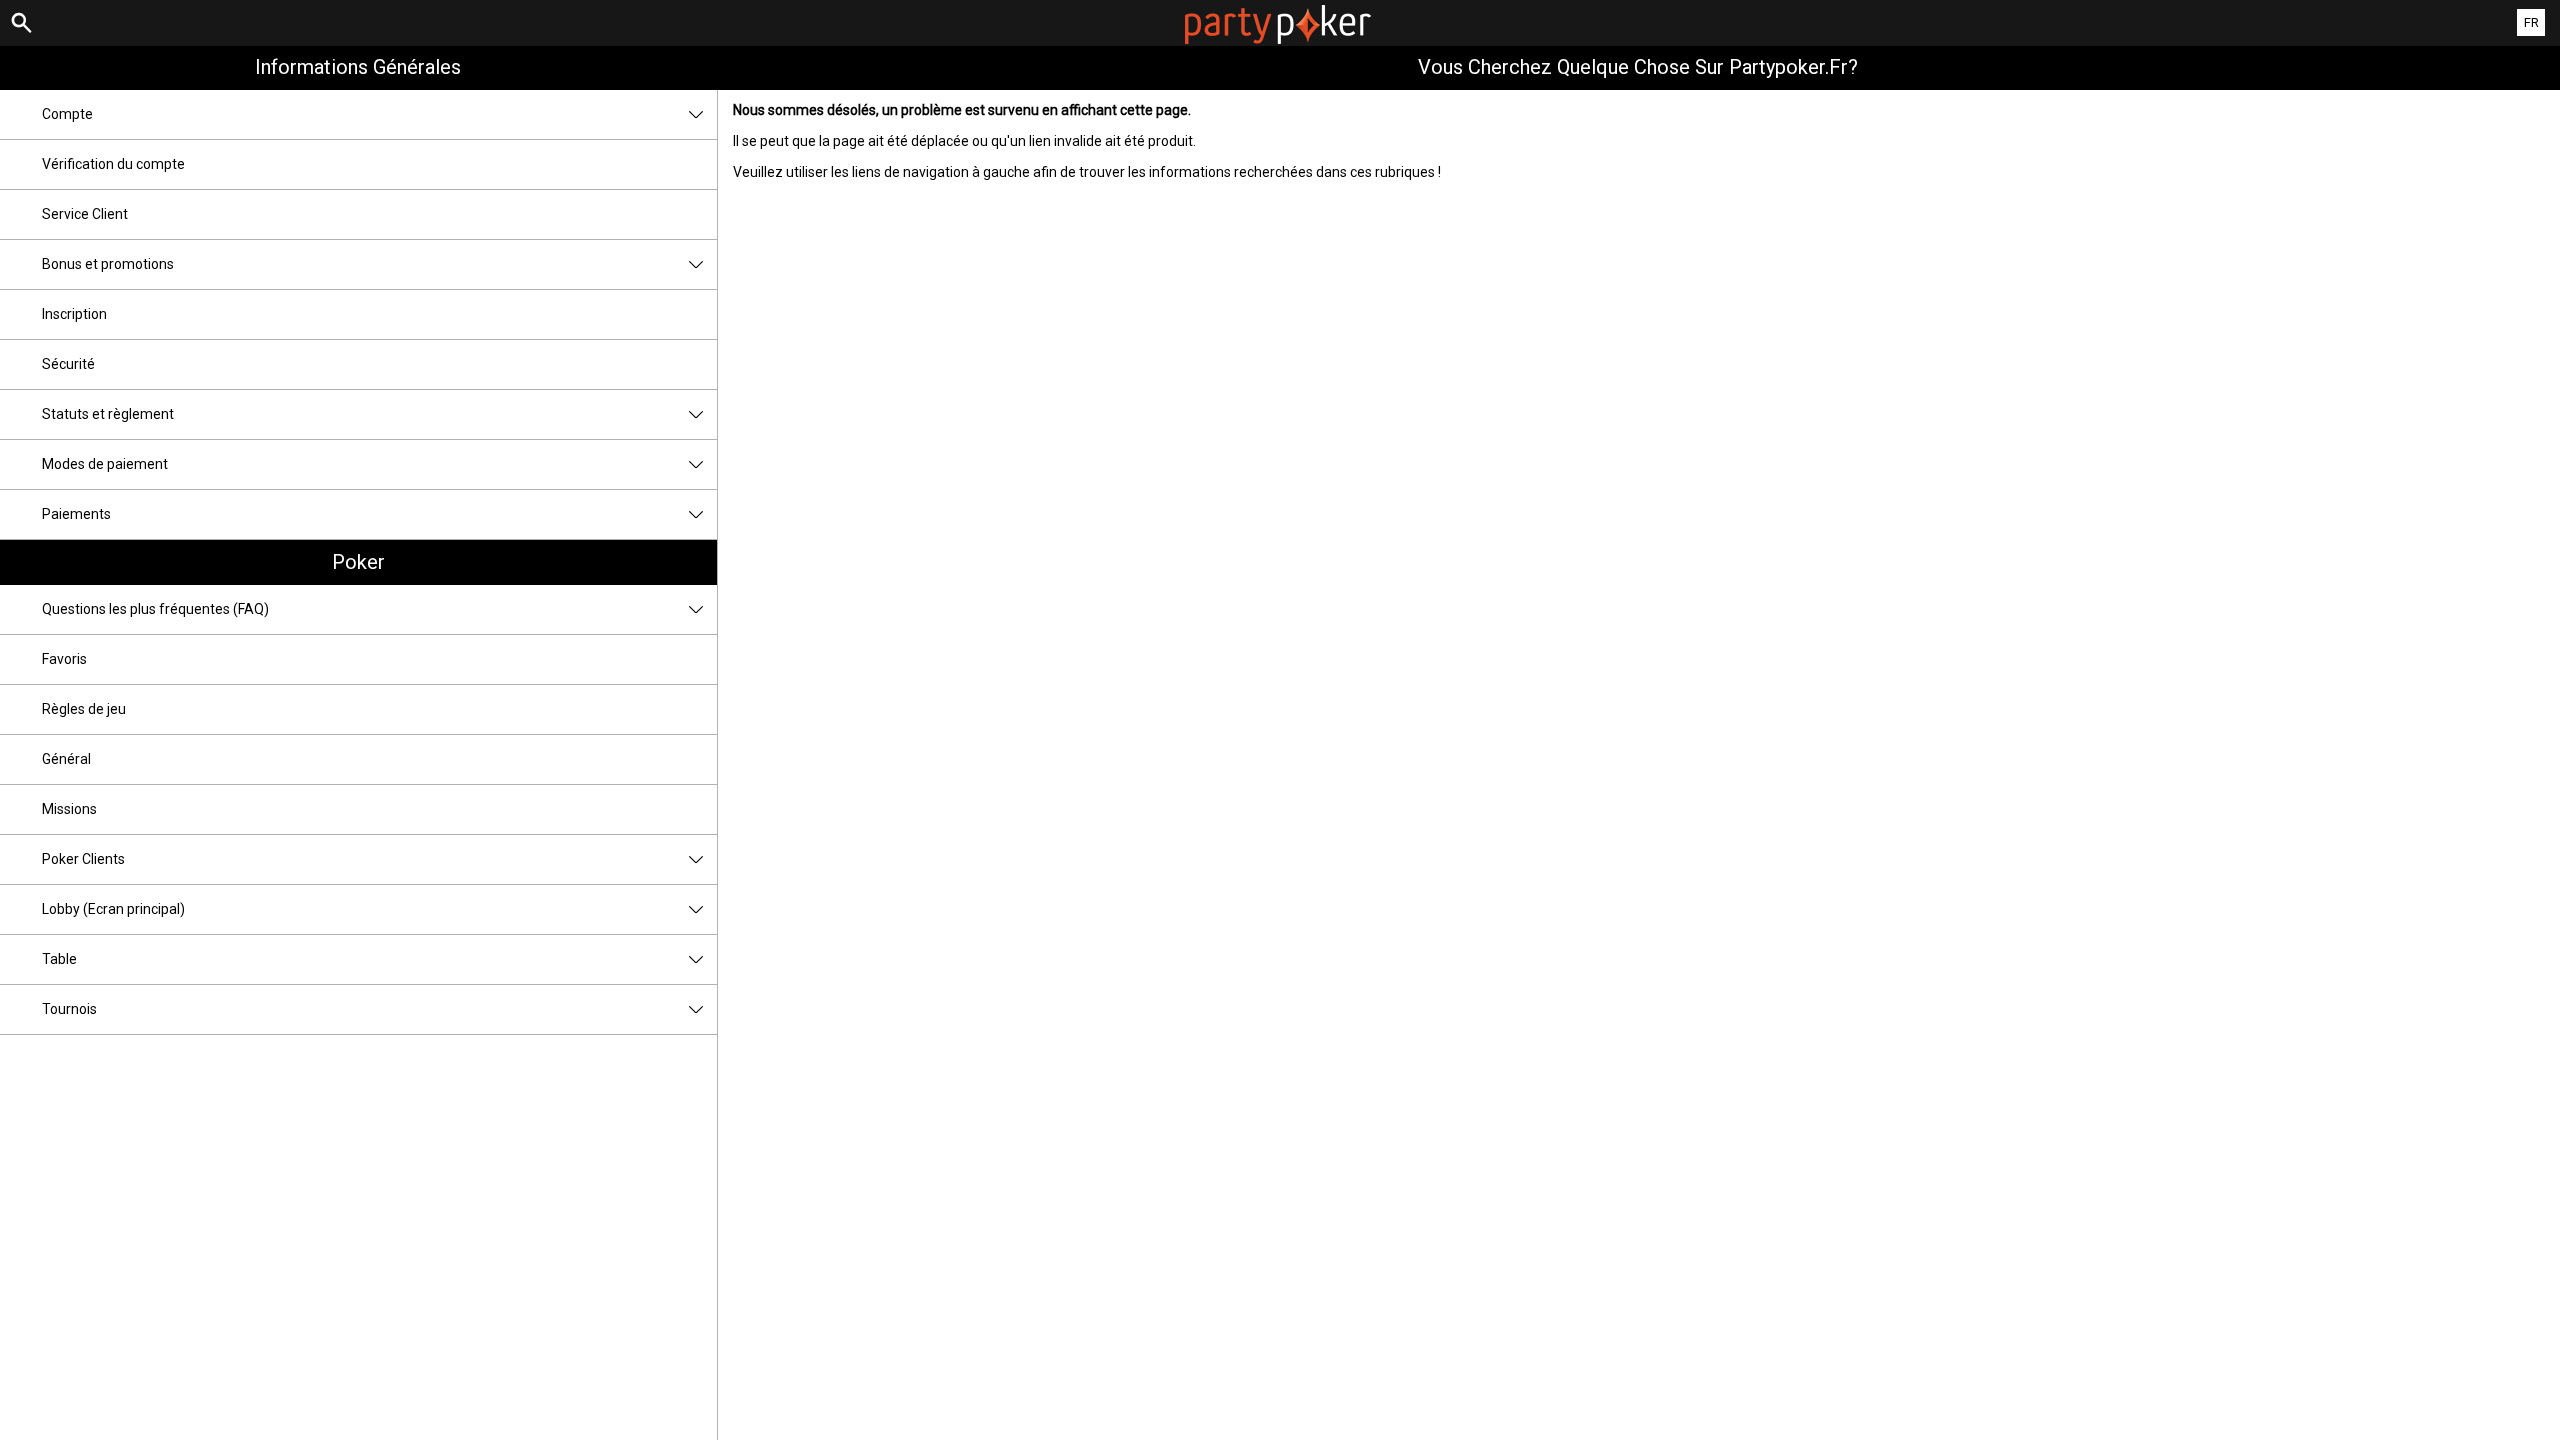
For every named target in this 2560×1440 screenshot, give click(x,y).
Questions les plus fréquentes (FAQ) (155, 609)
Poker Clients (83, 859)
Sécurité (68, 364)
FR (2531, 22)
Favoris (64, 659)
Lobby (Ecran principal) (113, 909)
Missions (69, 809)
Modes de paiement (105, 464)
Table (59, 959)
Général (66, 759)
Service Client (85, 214)
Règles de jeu (84, 709)
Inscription (74, 314)
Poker (358, 562)
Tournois (69, 1009)
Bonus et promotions (108, 264)
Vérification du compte (113, 164)
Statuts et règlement (108, 414)
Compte (67, 114)
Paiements (76, 514)
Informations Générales (358, 67)
